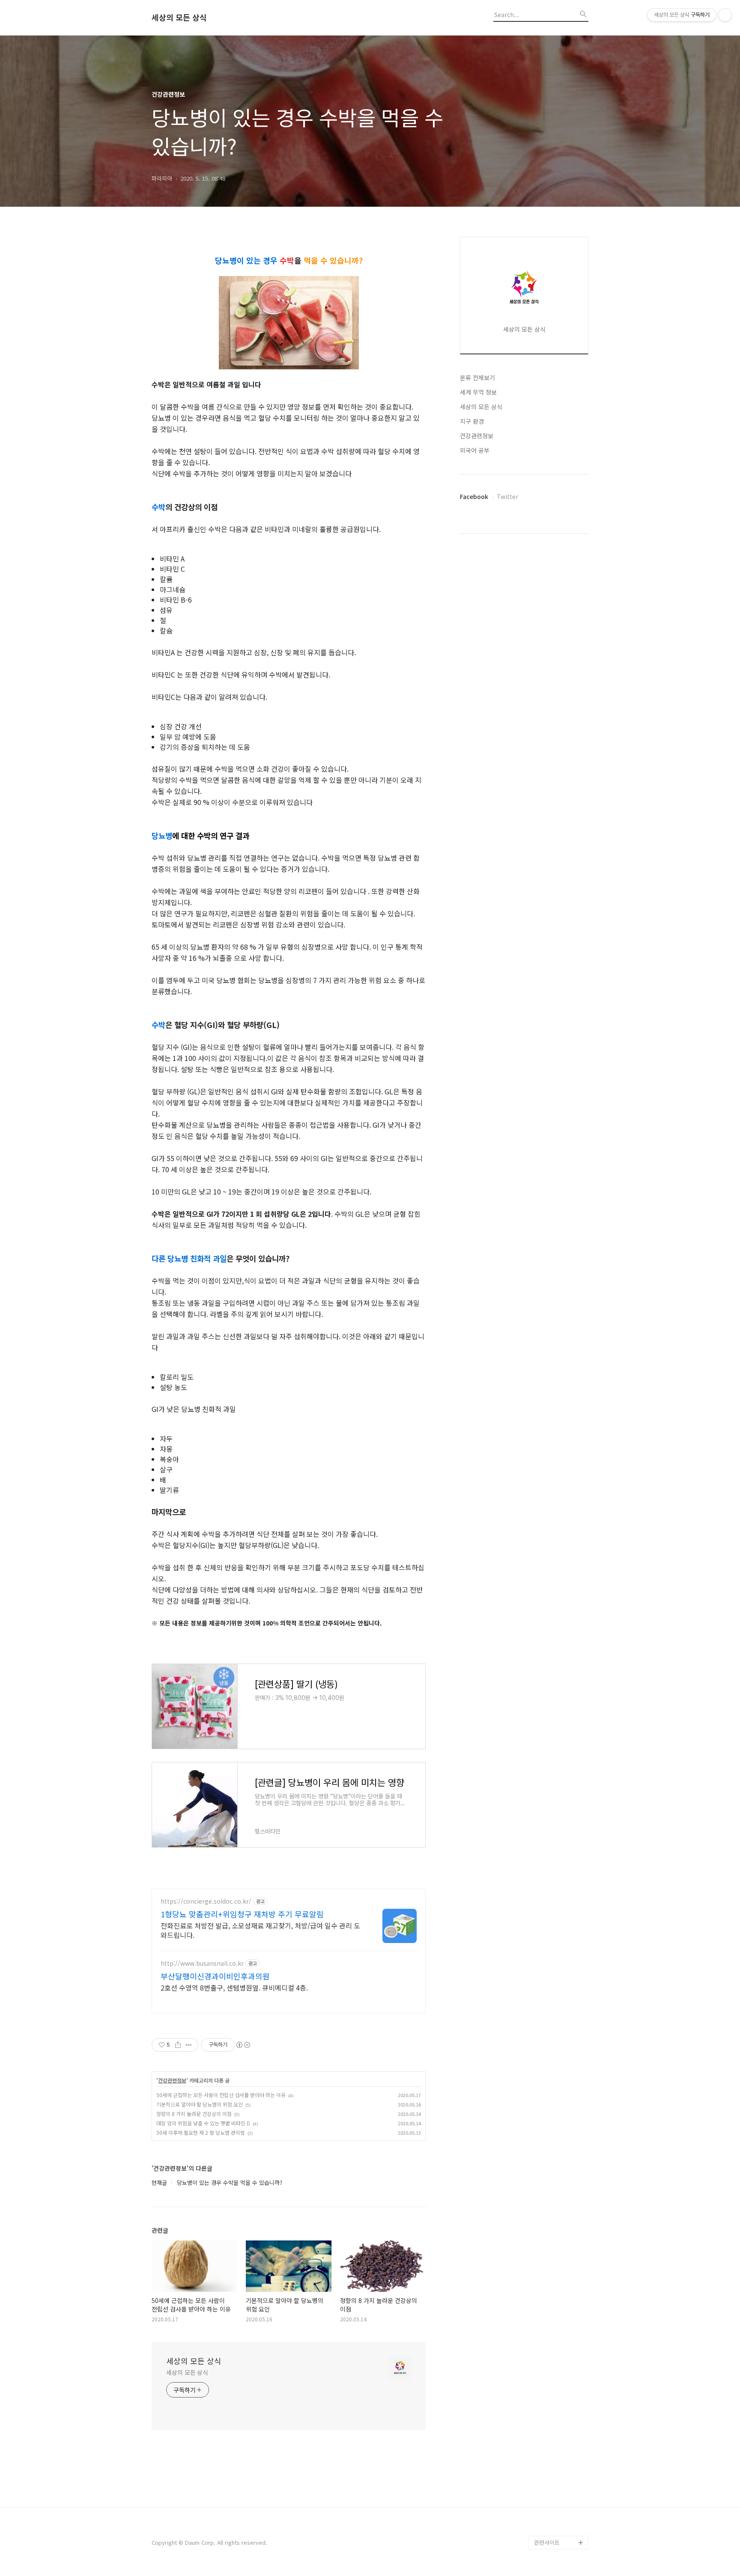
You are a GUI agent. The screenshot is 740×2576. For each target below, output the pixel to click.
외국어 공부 (475, 450)
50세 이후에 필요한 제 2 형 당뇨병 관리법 (201, 2132)
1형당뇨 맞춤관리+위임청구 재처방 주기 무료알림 (242, 1914)
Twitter (507, 496)
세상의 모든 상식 (179, 18)
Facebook (474, 496)
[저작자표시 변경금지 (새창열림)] (243, 2045)
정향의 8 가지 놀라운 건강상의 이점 (194, 2114)
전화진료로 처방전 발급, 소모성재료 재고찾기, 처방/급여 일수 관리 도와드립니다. (260, 1930)
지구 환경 (472, 421)
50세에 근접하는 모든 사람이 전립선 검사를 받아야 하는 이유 (221, 2095)
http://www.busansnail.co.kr (202, 1963)
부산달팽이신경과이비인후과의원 (215, 1976)
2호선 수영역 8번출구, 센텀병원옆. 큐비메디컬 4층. (234, 1987)
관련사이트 (547, 2542)
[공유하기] (178, 2045)
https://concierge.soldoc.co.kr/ (206, 1901)
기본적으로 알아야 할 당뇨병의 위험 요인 (200, 2104)
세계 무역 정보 (478, 392)
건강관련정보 (172, 2080)
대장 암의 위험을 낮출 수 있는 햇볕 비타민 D (203, 2123)
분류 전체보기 (477, 377)
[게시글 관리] (189, 2045)
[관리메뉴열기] (725, 15)
